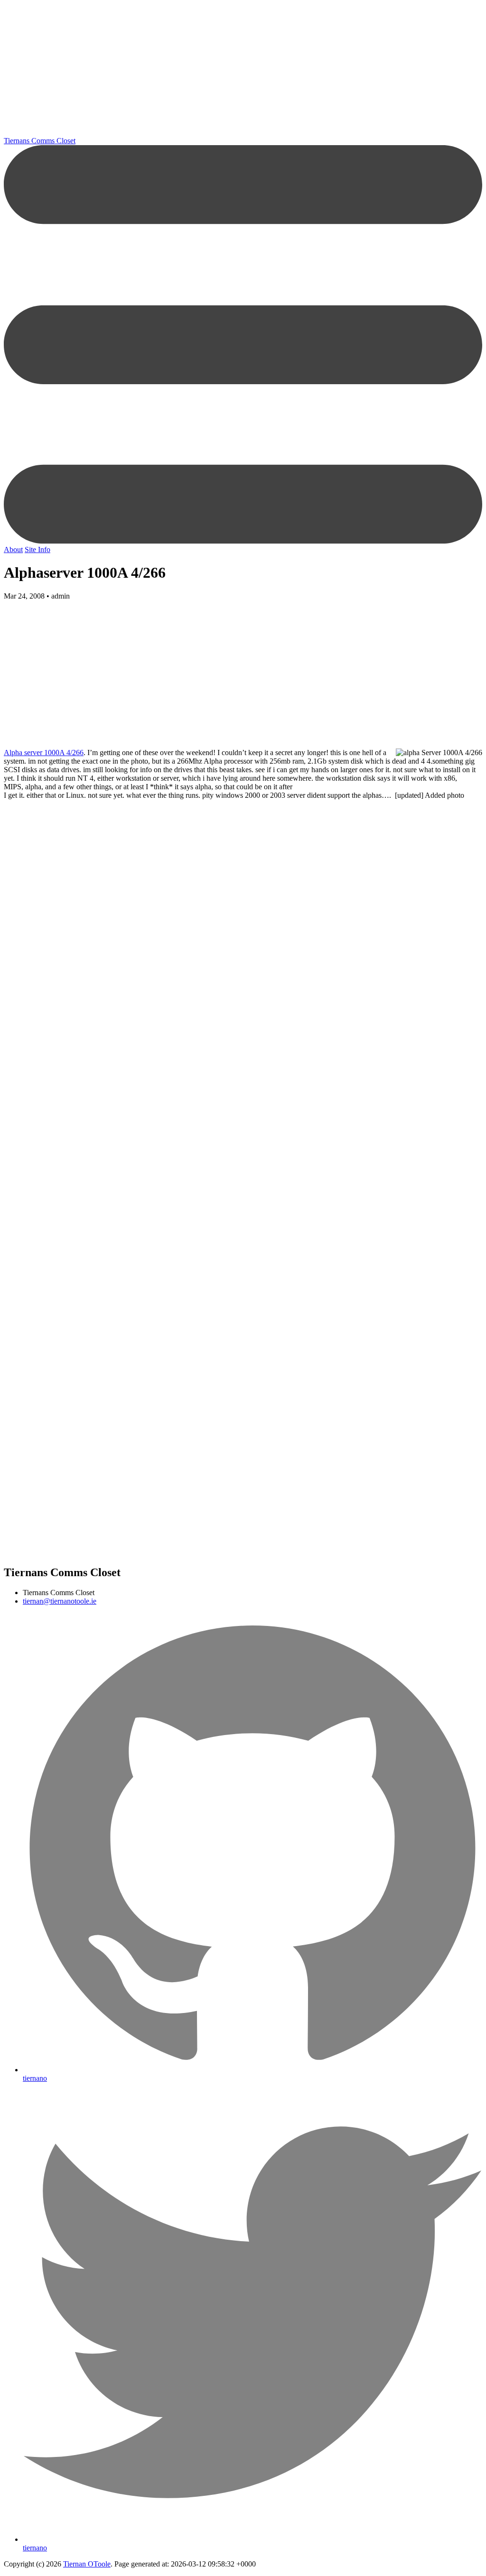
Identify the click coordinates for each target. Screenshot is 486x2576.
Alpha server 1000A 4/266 (44, 752)
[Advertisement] (243, 70)
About (13, 549)
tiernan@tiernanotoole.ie (60, 1601)
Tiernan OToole (87, 2564)
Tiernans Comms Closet (40, 141)
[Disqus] (243, 1059)
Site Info (37, 549)
